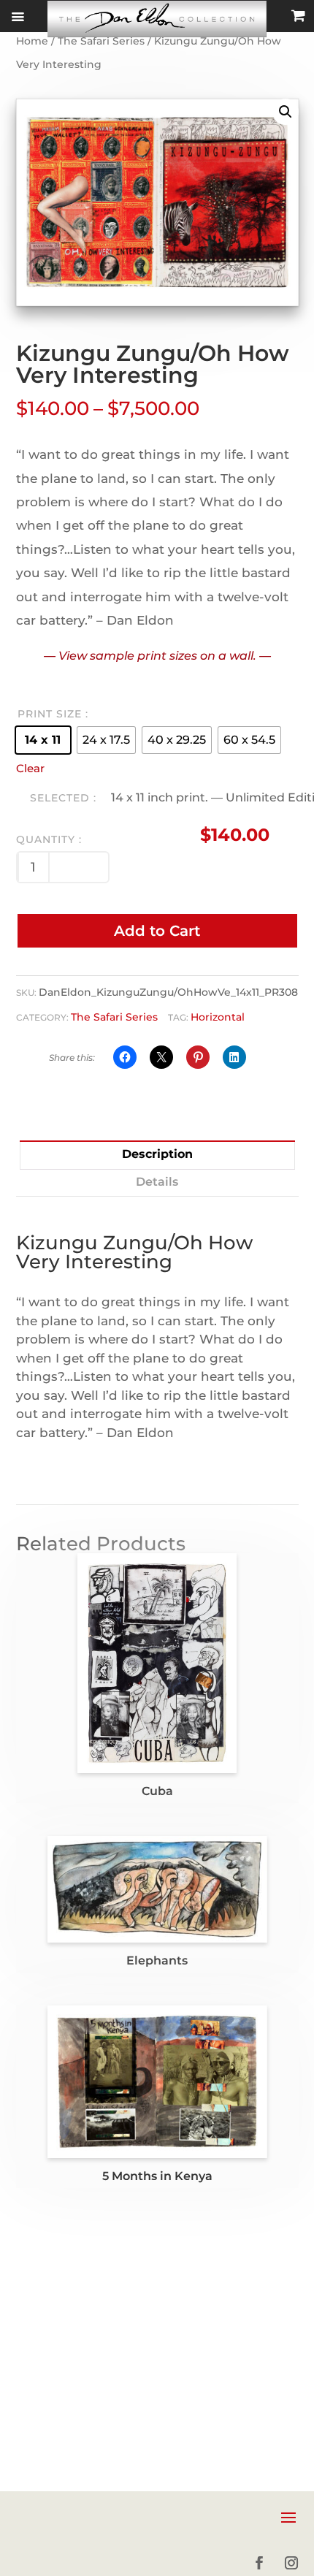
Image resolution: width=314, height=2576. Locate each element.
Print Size (50, 714)
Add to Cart (157, 931)
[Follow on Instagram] (291, 2563)
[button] (286, 112)
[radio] (43, 740)
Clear (30, 769)
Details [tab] (157, 1182)
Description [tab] (157, 1154)
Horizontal (218, 1017)
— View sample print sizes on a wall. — (157, 656)
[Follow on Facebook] (259, 2563)
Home (32, 41)
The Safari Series (101, 41)
